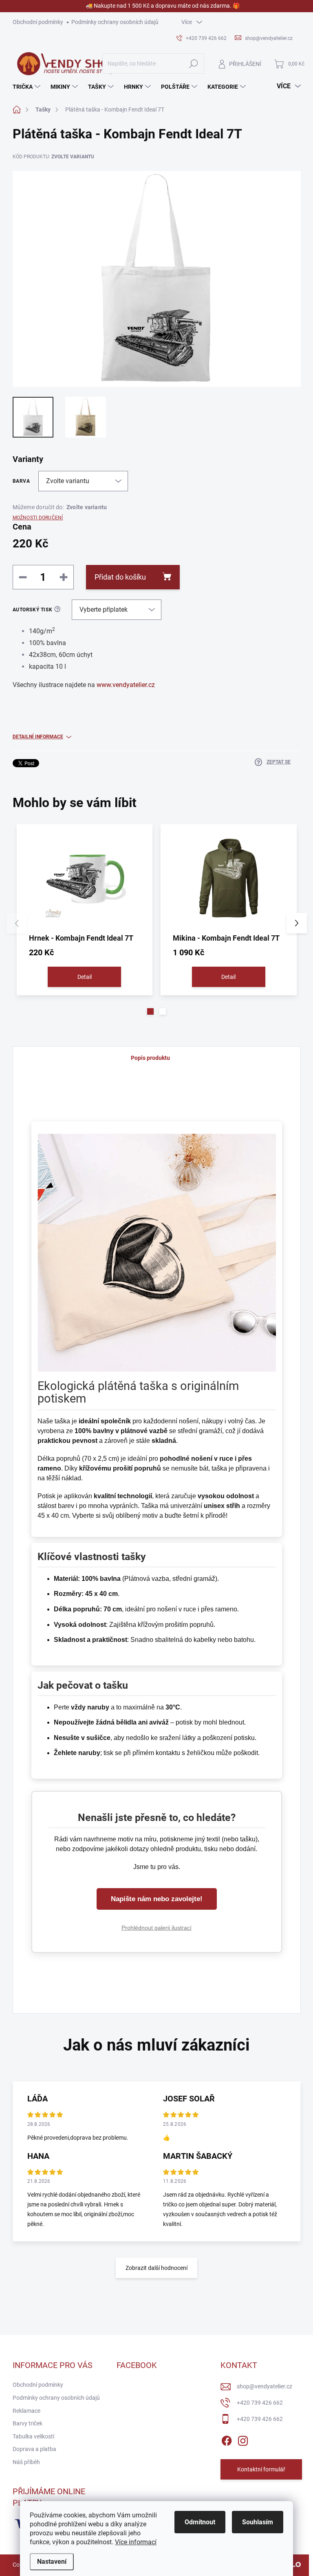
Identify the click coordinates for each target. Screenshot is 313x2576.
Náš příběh (26, 2462)
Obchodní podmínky (38, 22)
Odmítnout (200, 2522)
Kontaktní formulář (261, 2469)
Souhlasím (258, 2522)
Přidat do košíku (120, 577)
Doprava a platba (34, 2449)
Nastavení (52, 2562)
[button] (150, 1011)
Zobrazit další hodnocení (156, 2268)
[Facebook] (227, 2439)
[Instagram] (243, 2439)
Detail (85, 977)
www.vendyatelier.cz (126, 685)
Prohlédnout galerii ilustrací (156, 1928)
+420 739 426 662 (260, 2403)
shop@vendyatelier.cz (265, 2386)
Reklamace (26, 2411)
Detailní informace (38, 737)
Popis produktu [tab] (150, 1058)
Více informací (136, 2542)
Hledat (193, 63)
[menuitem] (28, 87)
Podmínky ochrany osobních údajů (115, 22)
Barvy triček (28, 2423)
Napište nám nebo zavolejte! (157, 1899)
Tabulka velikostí (33, 2436)
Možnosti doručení (38, 518)
